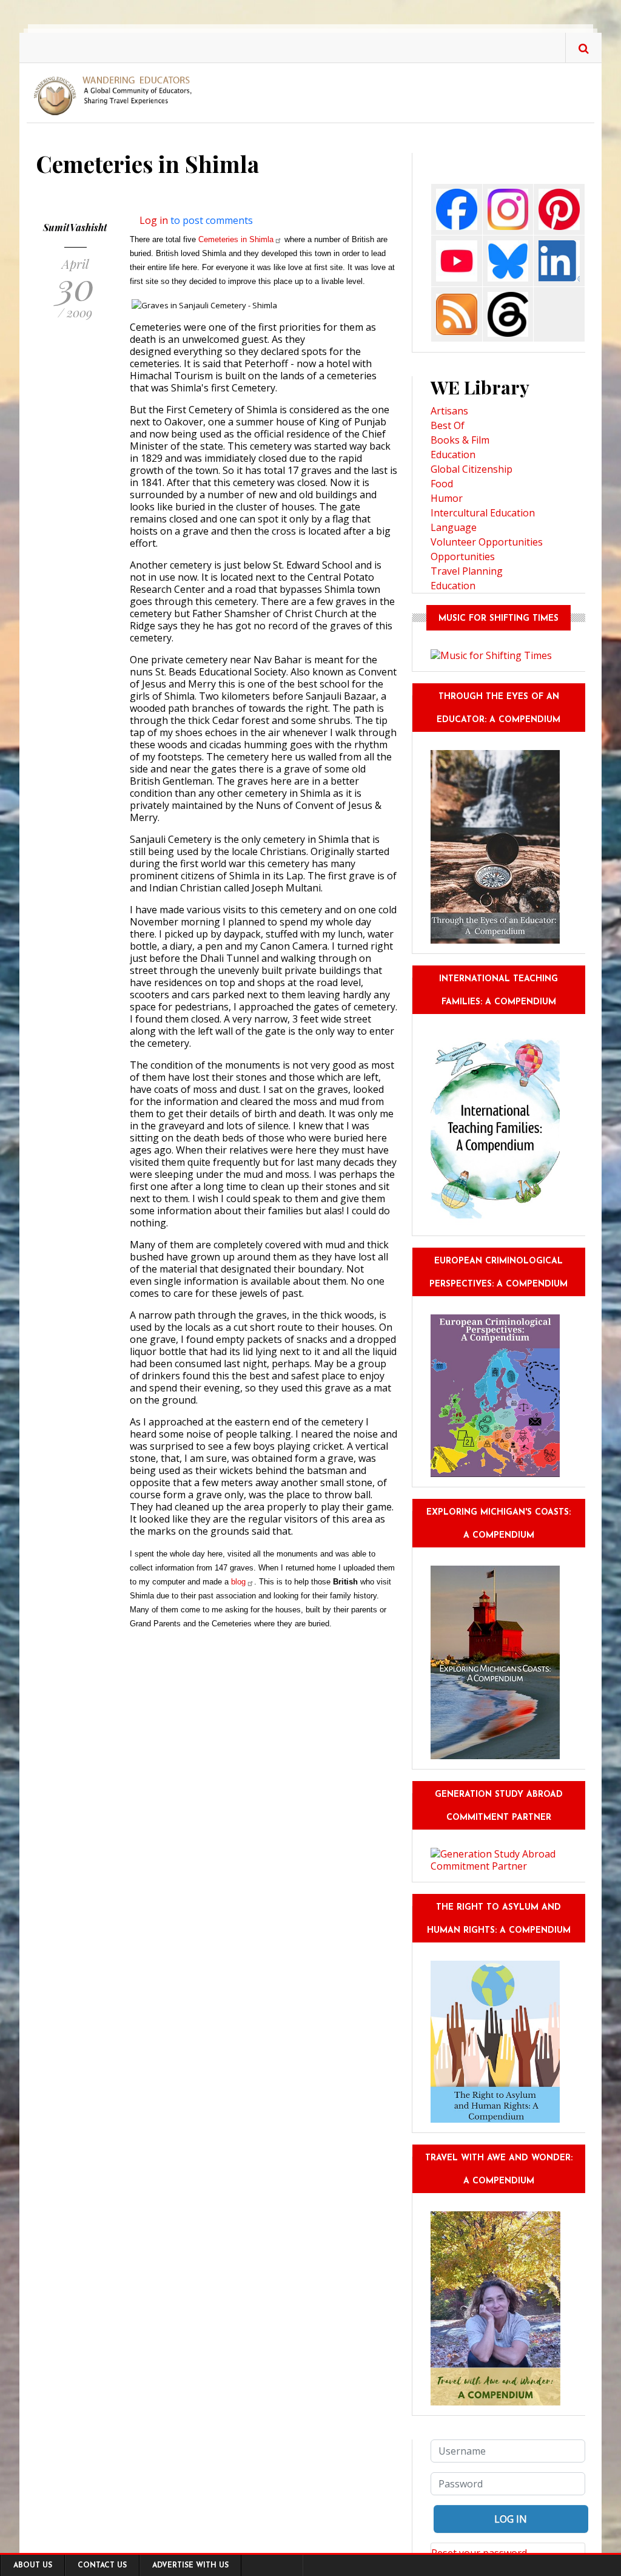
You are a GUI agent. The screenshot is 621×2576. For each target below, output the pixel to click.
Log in (154, 220)
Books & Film (460, 440)
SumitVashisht (75, 227)
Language (454, 527)
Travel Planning (467, 571)
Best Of (448, 425)
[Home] (116, 95)
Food (442, 484)
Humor (447, 498)
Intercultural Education (483, 513)
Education (453, 455)
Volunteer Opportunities (487, 542)
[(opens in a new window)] (457, 208)
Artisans (449, 411)
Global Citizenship (472, 469)
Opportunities (463, 556)
